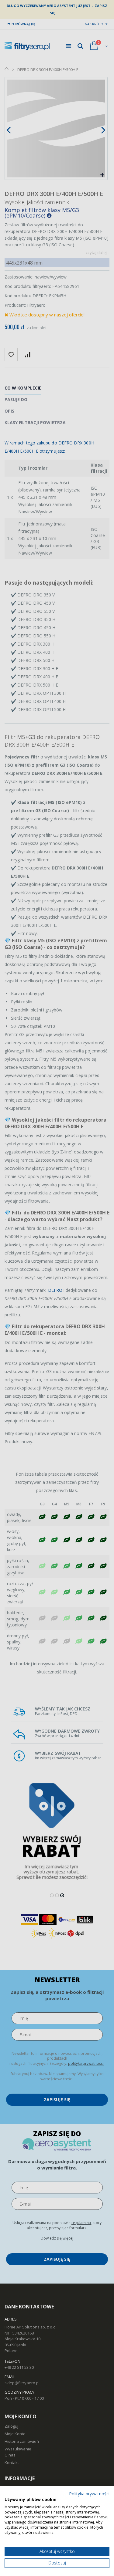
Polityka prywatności (89, 2494)
